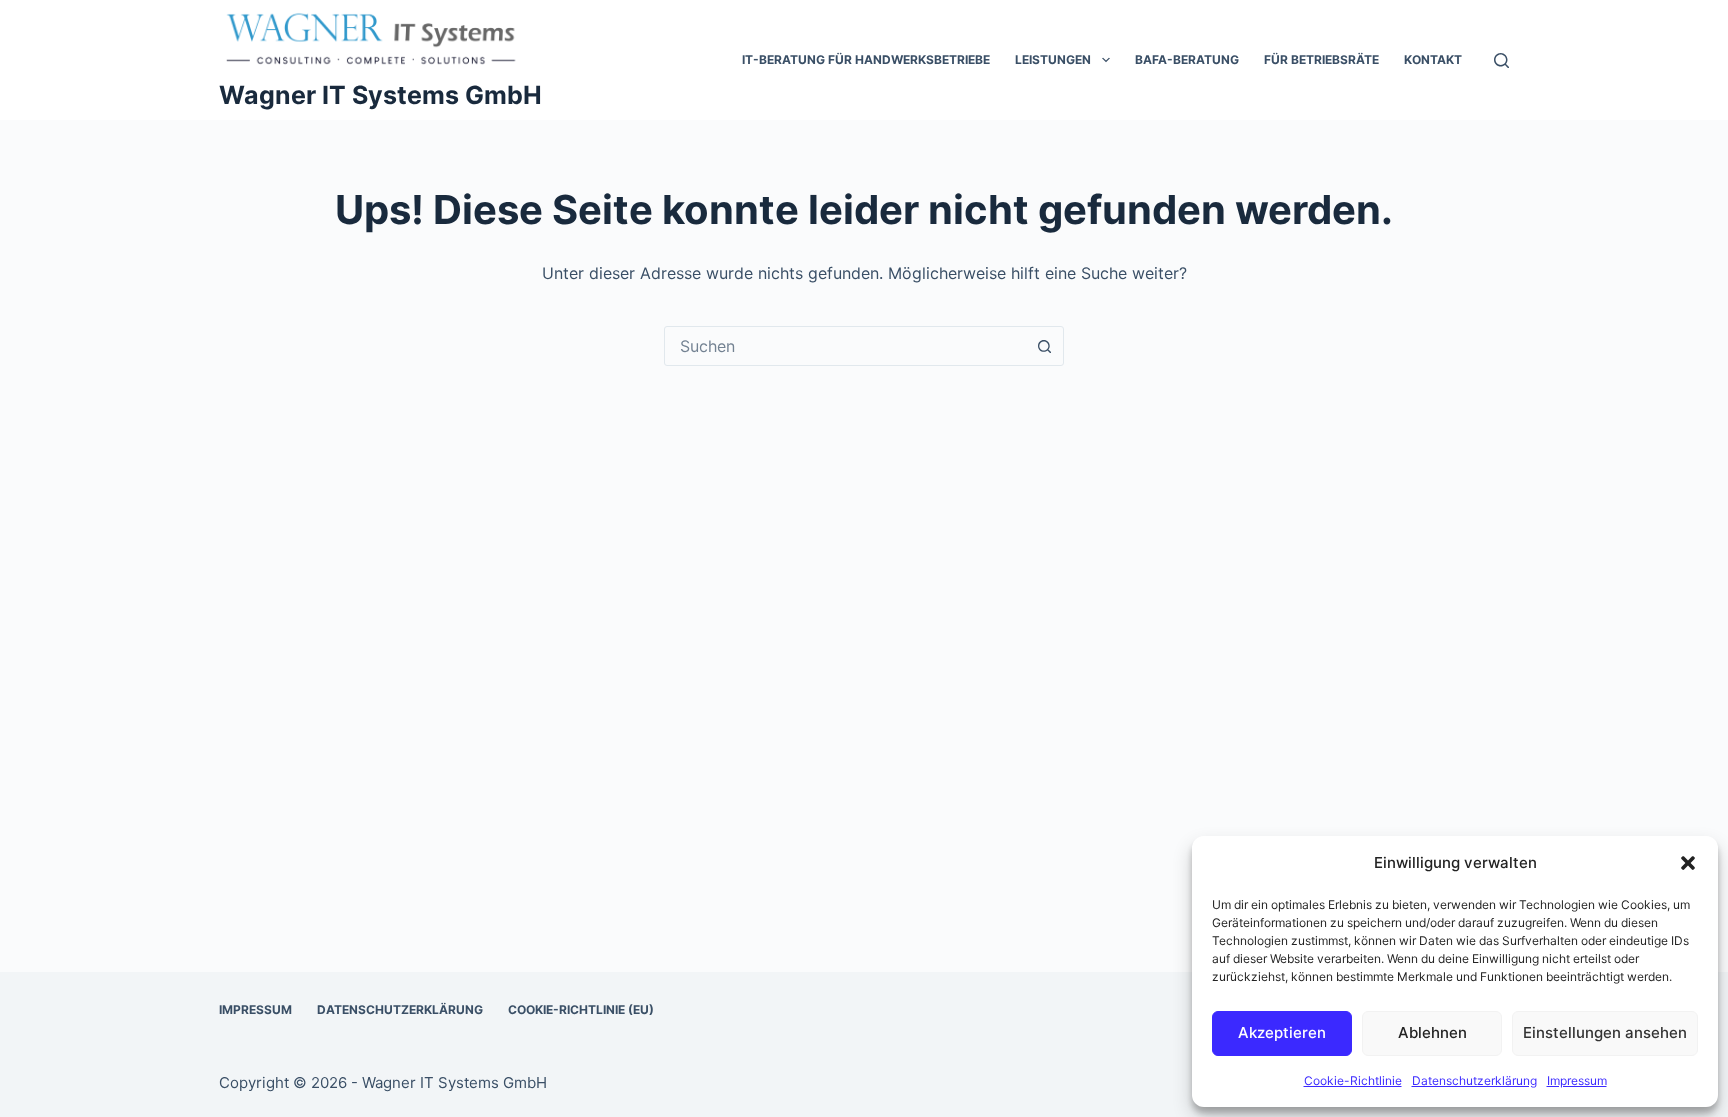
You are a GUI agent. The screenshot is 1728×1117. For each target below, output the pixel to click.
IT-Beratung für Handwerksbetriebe (866, 59)
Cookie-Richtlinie (1353, 1080)
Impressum (1577, 1080)
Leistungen (1053, 59)
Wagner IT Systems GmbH (380, 95)
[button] (1688, 863)
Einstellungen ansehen (1605, 1032)
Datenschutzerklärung (1474, 1080)
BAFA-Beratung (1187, 59)
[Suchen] (1501, 60)
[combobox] (845, 346)
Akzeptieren (1282, 1032)
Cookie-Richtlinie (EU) (581, 1009)
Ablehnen (1432, 1032)
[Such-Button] (1044, 346)
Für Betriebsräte (1321, 59)
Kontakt (1433, 59)
